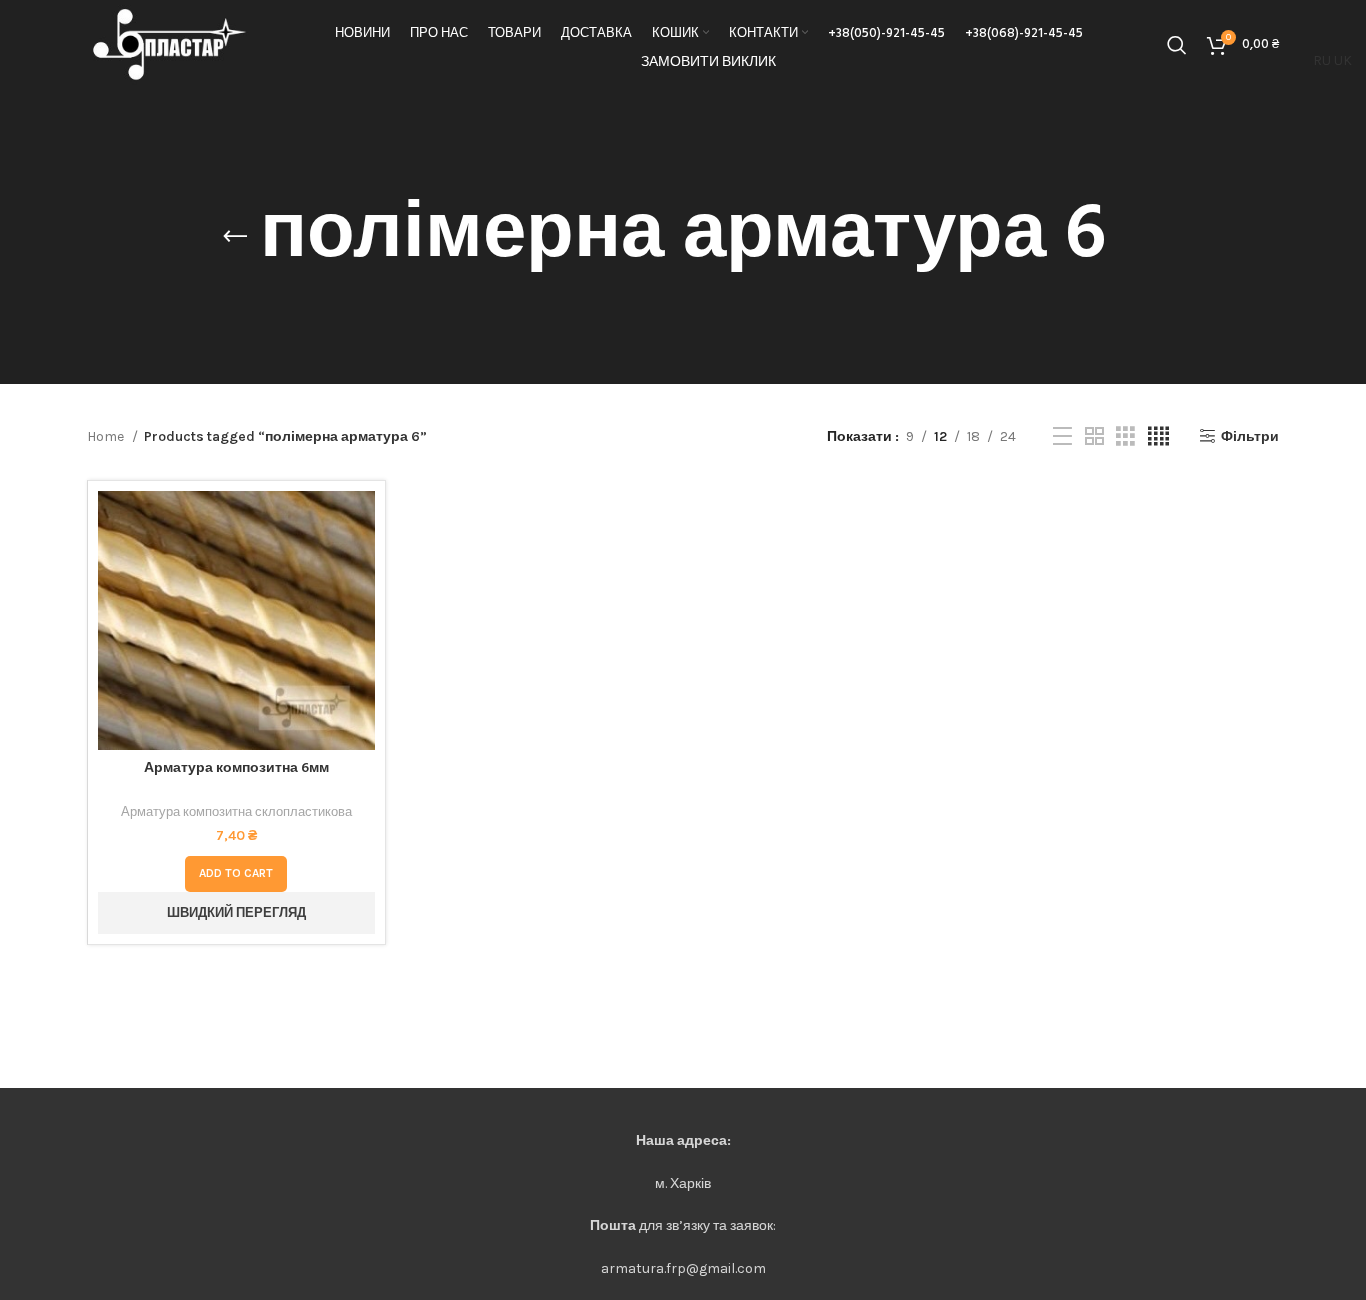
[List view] (1062, 437)
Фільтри (1250, 436)
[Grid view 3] (1125, 437)
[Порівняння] (360, 523)
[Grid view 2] (1094, 437)
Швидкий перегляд (360, 568)
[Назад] (235, 237)
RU (1322, 60)
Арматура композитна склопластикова (236, 811)
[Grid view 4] (1158, 437)
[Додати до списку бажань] (360, 613)
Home (107, 436)
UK (1343, 60)
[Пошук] (1177, 45)
